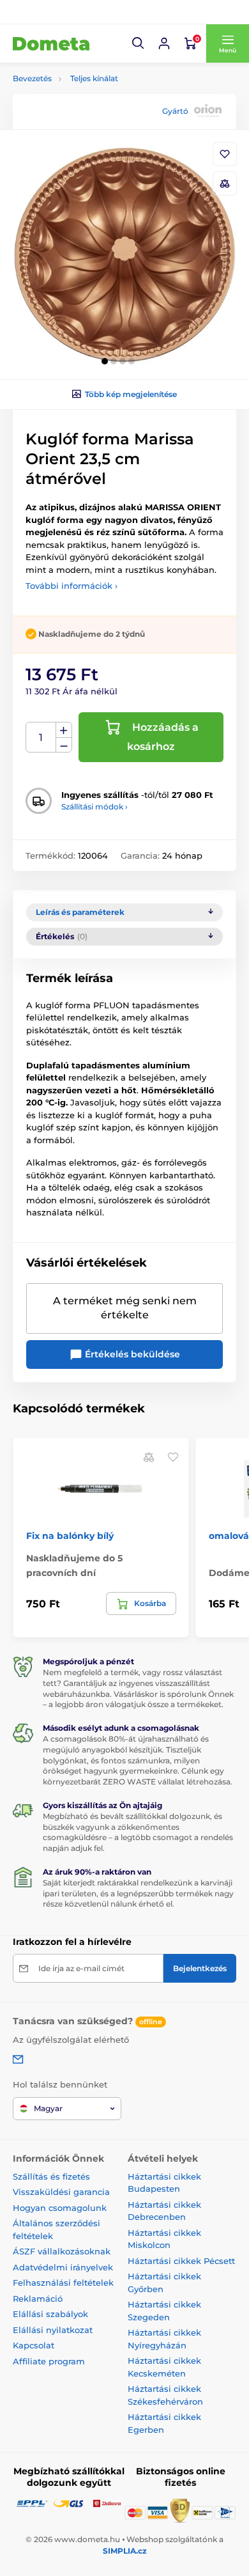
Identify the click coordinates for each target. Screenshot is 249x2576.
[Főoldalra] (51, 43)
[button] (139, 43)
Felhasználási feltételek (63, 2283)
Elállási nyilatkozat (53, 2330)
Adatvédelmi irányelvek (63, 2267)
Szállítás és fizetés (51, 2176)
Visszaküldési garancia (61, 2192)
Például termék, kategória (98, 111)
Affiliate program (49, 2361)
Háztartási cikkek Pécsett (181, 2261)
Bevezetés (32, 78)
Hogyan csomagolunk (60, 2208)
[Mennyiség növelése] (64, 730)
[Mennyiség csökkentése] (64, 745)
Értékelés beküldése (131, 1354)
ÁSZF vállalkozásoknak (62, 2251)
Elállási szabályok (50, 2314)
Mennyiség (41, 738)
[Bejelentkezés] (164, 43)
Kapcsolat (34, 2345)
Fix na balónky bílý (70, 1536)
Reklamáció (38, 2299)
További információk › (72, 586)
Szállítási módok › (94, 807)
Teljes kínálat (94, 78)
